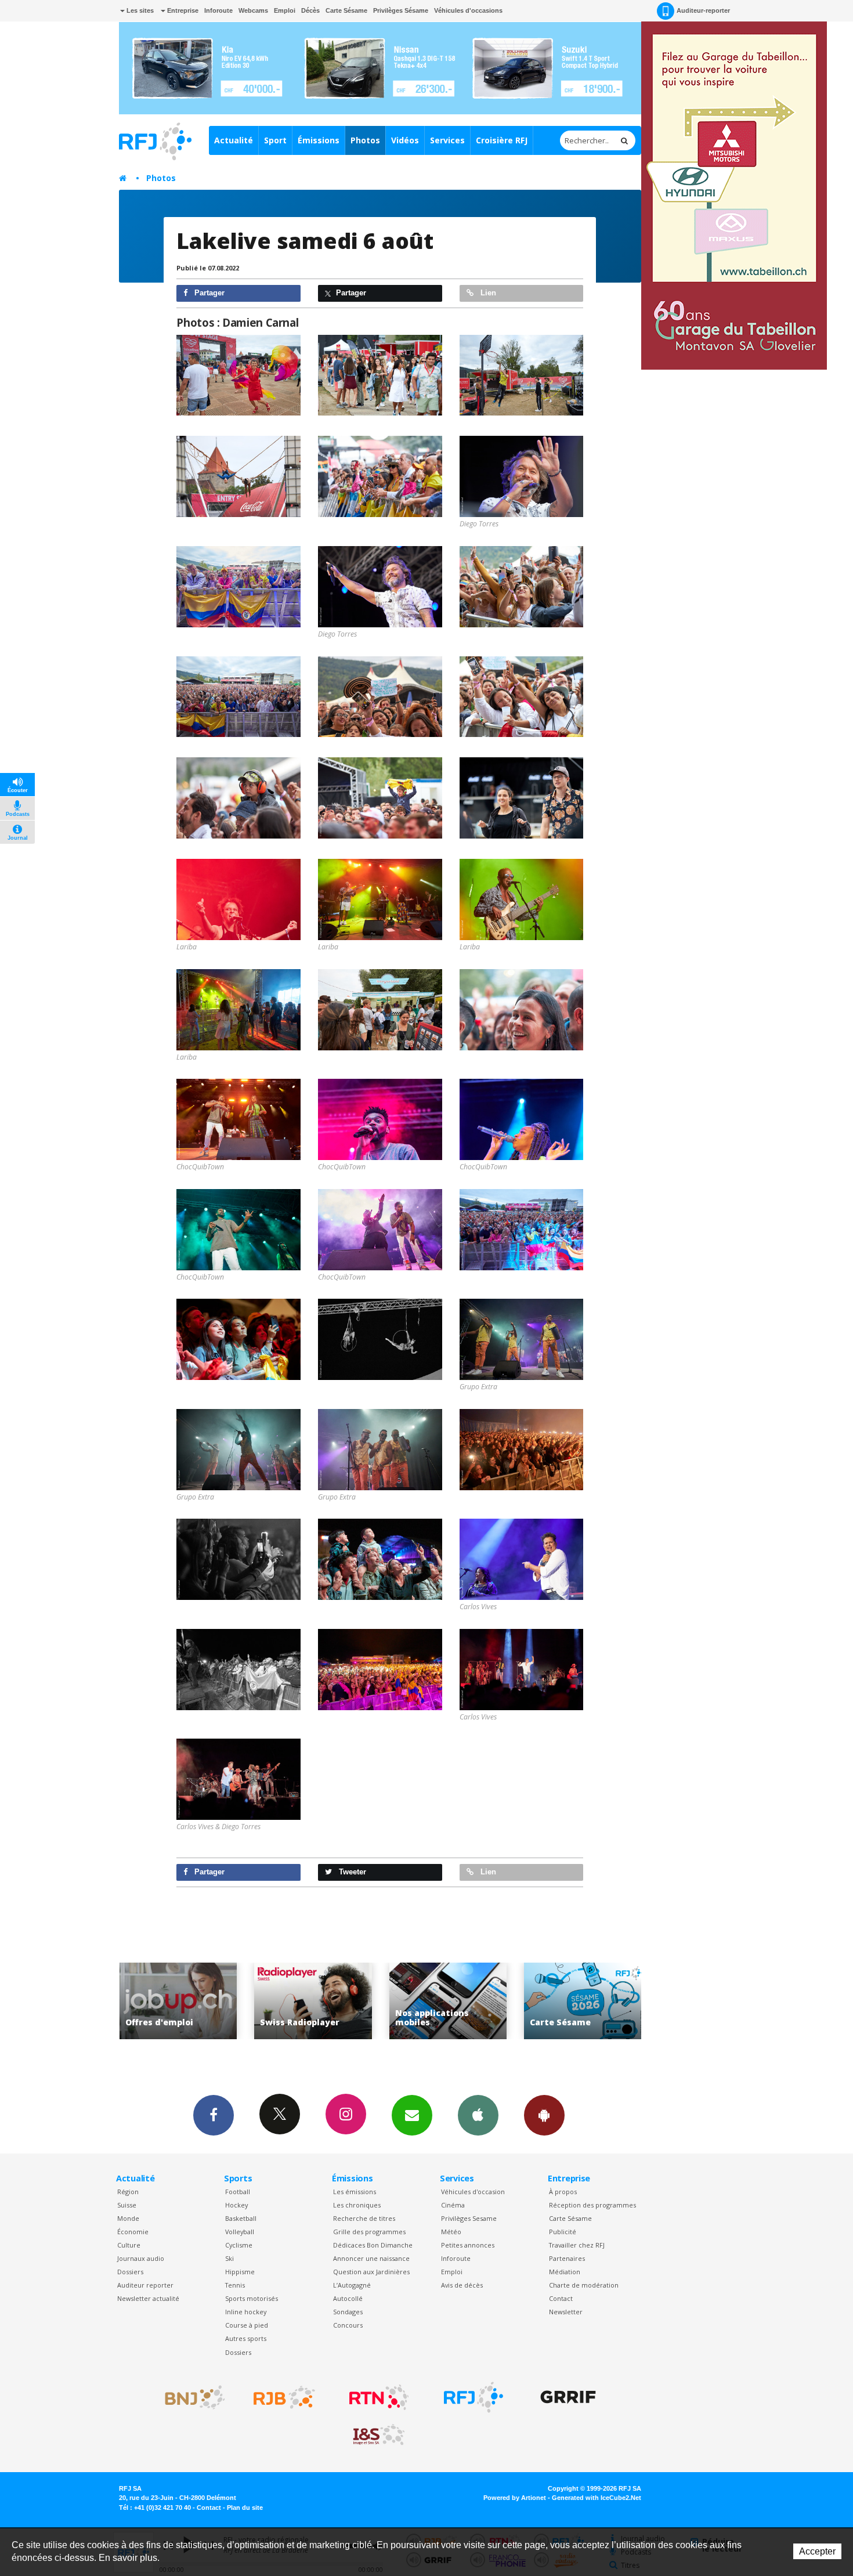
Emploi (285, 10)
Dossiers (130, 2272)
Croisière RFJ (502, 140)
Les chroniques (357, 2205)
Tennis (235, 2285)
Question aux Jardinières (371, 2272)
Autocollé (348, 2298)
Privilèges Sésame (401, 10)
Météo (451, 2232)
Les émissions (355, 2192)
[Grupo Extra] (522, 1339)
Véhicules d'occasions (468, 10)
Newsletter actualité (148, 2298)
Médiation (565, 2272)
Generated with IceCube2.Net (597, 2498)
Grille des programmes (369, 2232)
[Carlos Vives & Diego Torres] (238, 1779)
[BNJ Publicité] (190, 2397)
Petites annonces (468, 2245)
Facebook (214, 2115)
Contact (561, 2298)
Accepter (817, 2551)
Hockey (236, 2205)
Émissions (319, 140)
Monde (128, 2218)
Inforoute (218, 10)
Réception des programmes (592, 2205)
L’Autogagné (352, 2285)
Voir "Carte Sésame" (448, 2001)
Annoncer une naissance (371, 2258)
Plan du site (245, 2508)
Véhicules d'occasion (473, 2192)
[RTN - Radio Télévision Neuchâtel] (379, 2397)
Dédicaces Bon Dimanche (373, 2245)
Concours (348, 2325)
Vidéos (405, 140)
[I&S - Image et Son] (379, 2435)
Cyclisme (239, 2245)
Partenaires (567, 2258)
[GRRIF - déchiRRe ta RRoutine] (568, 2397)
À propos (563, 2192)
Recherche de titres (364, 2218)
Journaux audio (141, 2258)
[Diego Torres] (522, 476)
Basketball (241, 2218)
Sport (275, 140)
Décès (310, 10)
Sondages (348, 2312)
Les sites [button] (139, 10)
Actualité (234, 140)
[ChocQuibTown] (238, 1119)
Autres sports (246, 2338)
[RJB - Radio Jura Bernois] (284, 2397)
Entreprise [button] (182, 10)
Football (238, 2192)
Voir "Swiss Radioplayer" (178, 2001)
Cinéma (453, 2205)
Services (447, 140)
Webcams (253, 10)
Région (128, 2192)
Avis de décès (462, 2285)
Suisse (127, 2205)
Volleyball (240, 2232)
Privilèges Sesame (469, 2218)
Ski (229, 2258)
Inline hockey (246, 2312)
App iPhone (478, 2115)
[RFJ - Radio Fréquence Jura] (474, 2397)
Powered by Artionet (515, 2498)
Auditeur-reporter (703, 10)
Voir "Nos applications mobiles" (313, 2001)
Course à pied (247, 2325)
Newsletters (412, 2115)
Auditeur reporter (145, 2285)
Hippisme (240, 2272)
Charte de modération (584, 2285)
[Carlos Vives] (522, 1559)
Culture (129, 2245)
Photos (365, 140)
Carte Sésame (346, 10)
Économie (133, 2232)
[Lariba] (238, 899)
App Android (544, 2115)
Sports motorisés (252, 2298)
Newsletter (566, 2312)
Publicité (563, 2232)
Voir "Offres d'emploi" (583, 2001)
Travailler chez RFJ (577, 2245)
